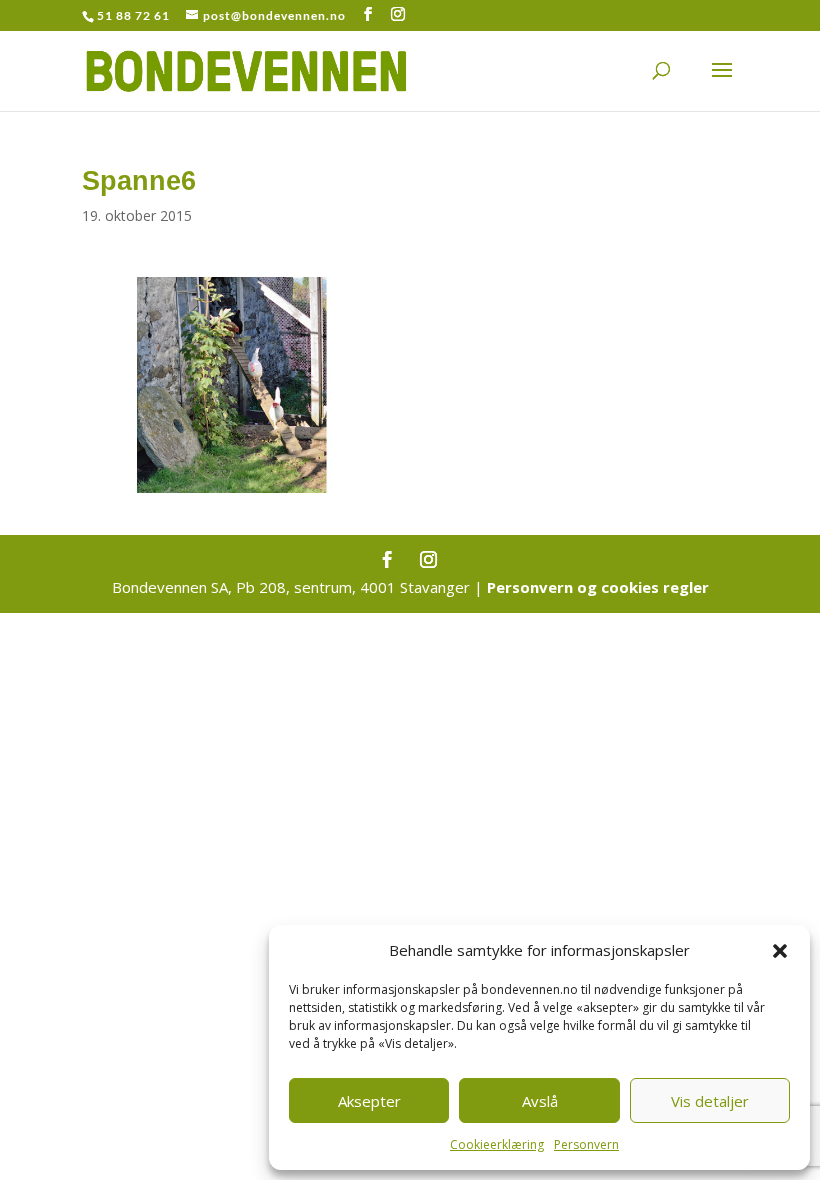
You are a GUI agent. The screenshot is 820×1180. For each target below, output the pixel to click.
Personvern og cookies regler (598, 587)
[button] (780, 951)
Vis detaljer (710, 1101)
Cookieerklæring (497, 1144)
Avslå (540, 1101)
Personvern (586, 1144)
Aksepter (369, 1101)
